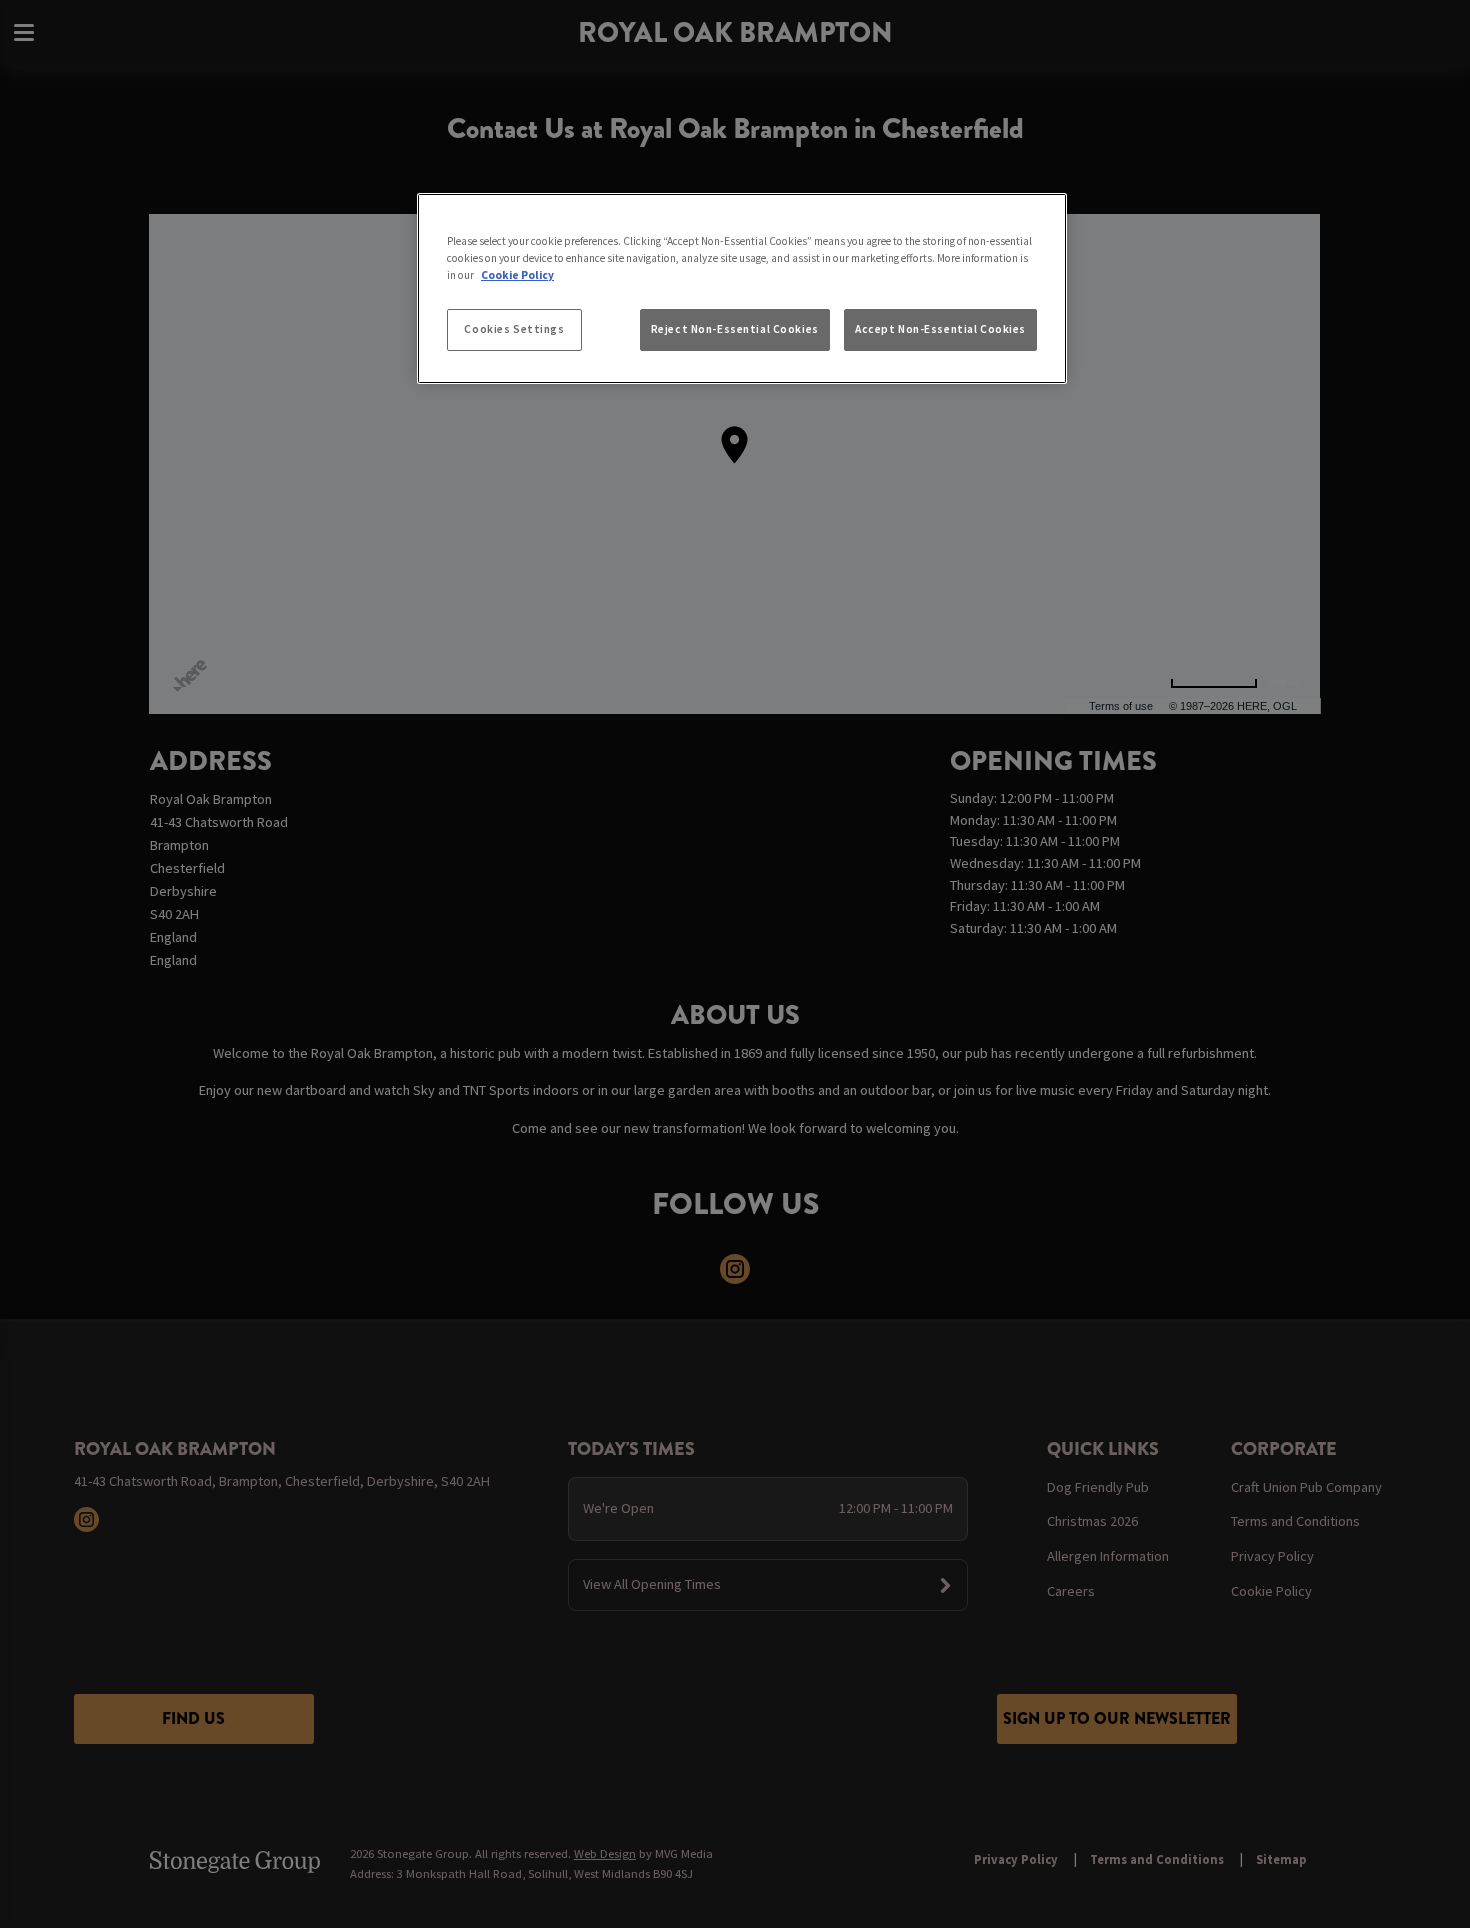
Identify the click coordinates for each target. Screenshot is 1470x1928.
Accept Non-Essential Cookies (940, 329)
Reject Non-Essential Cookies (735, 329)
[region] (742, 289)
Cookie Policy (517, 275)
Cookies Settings (514, 329)
